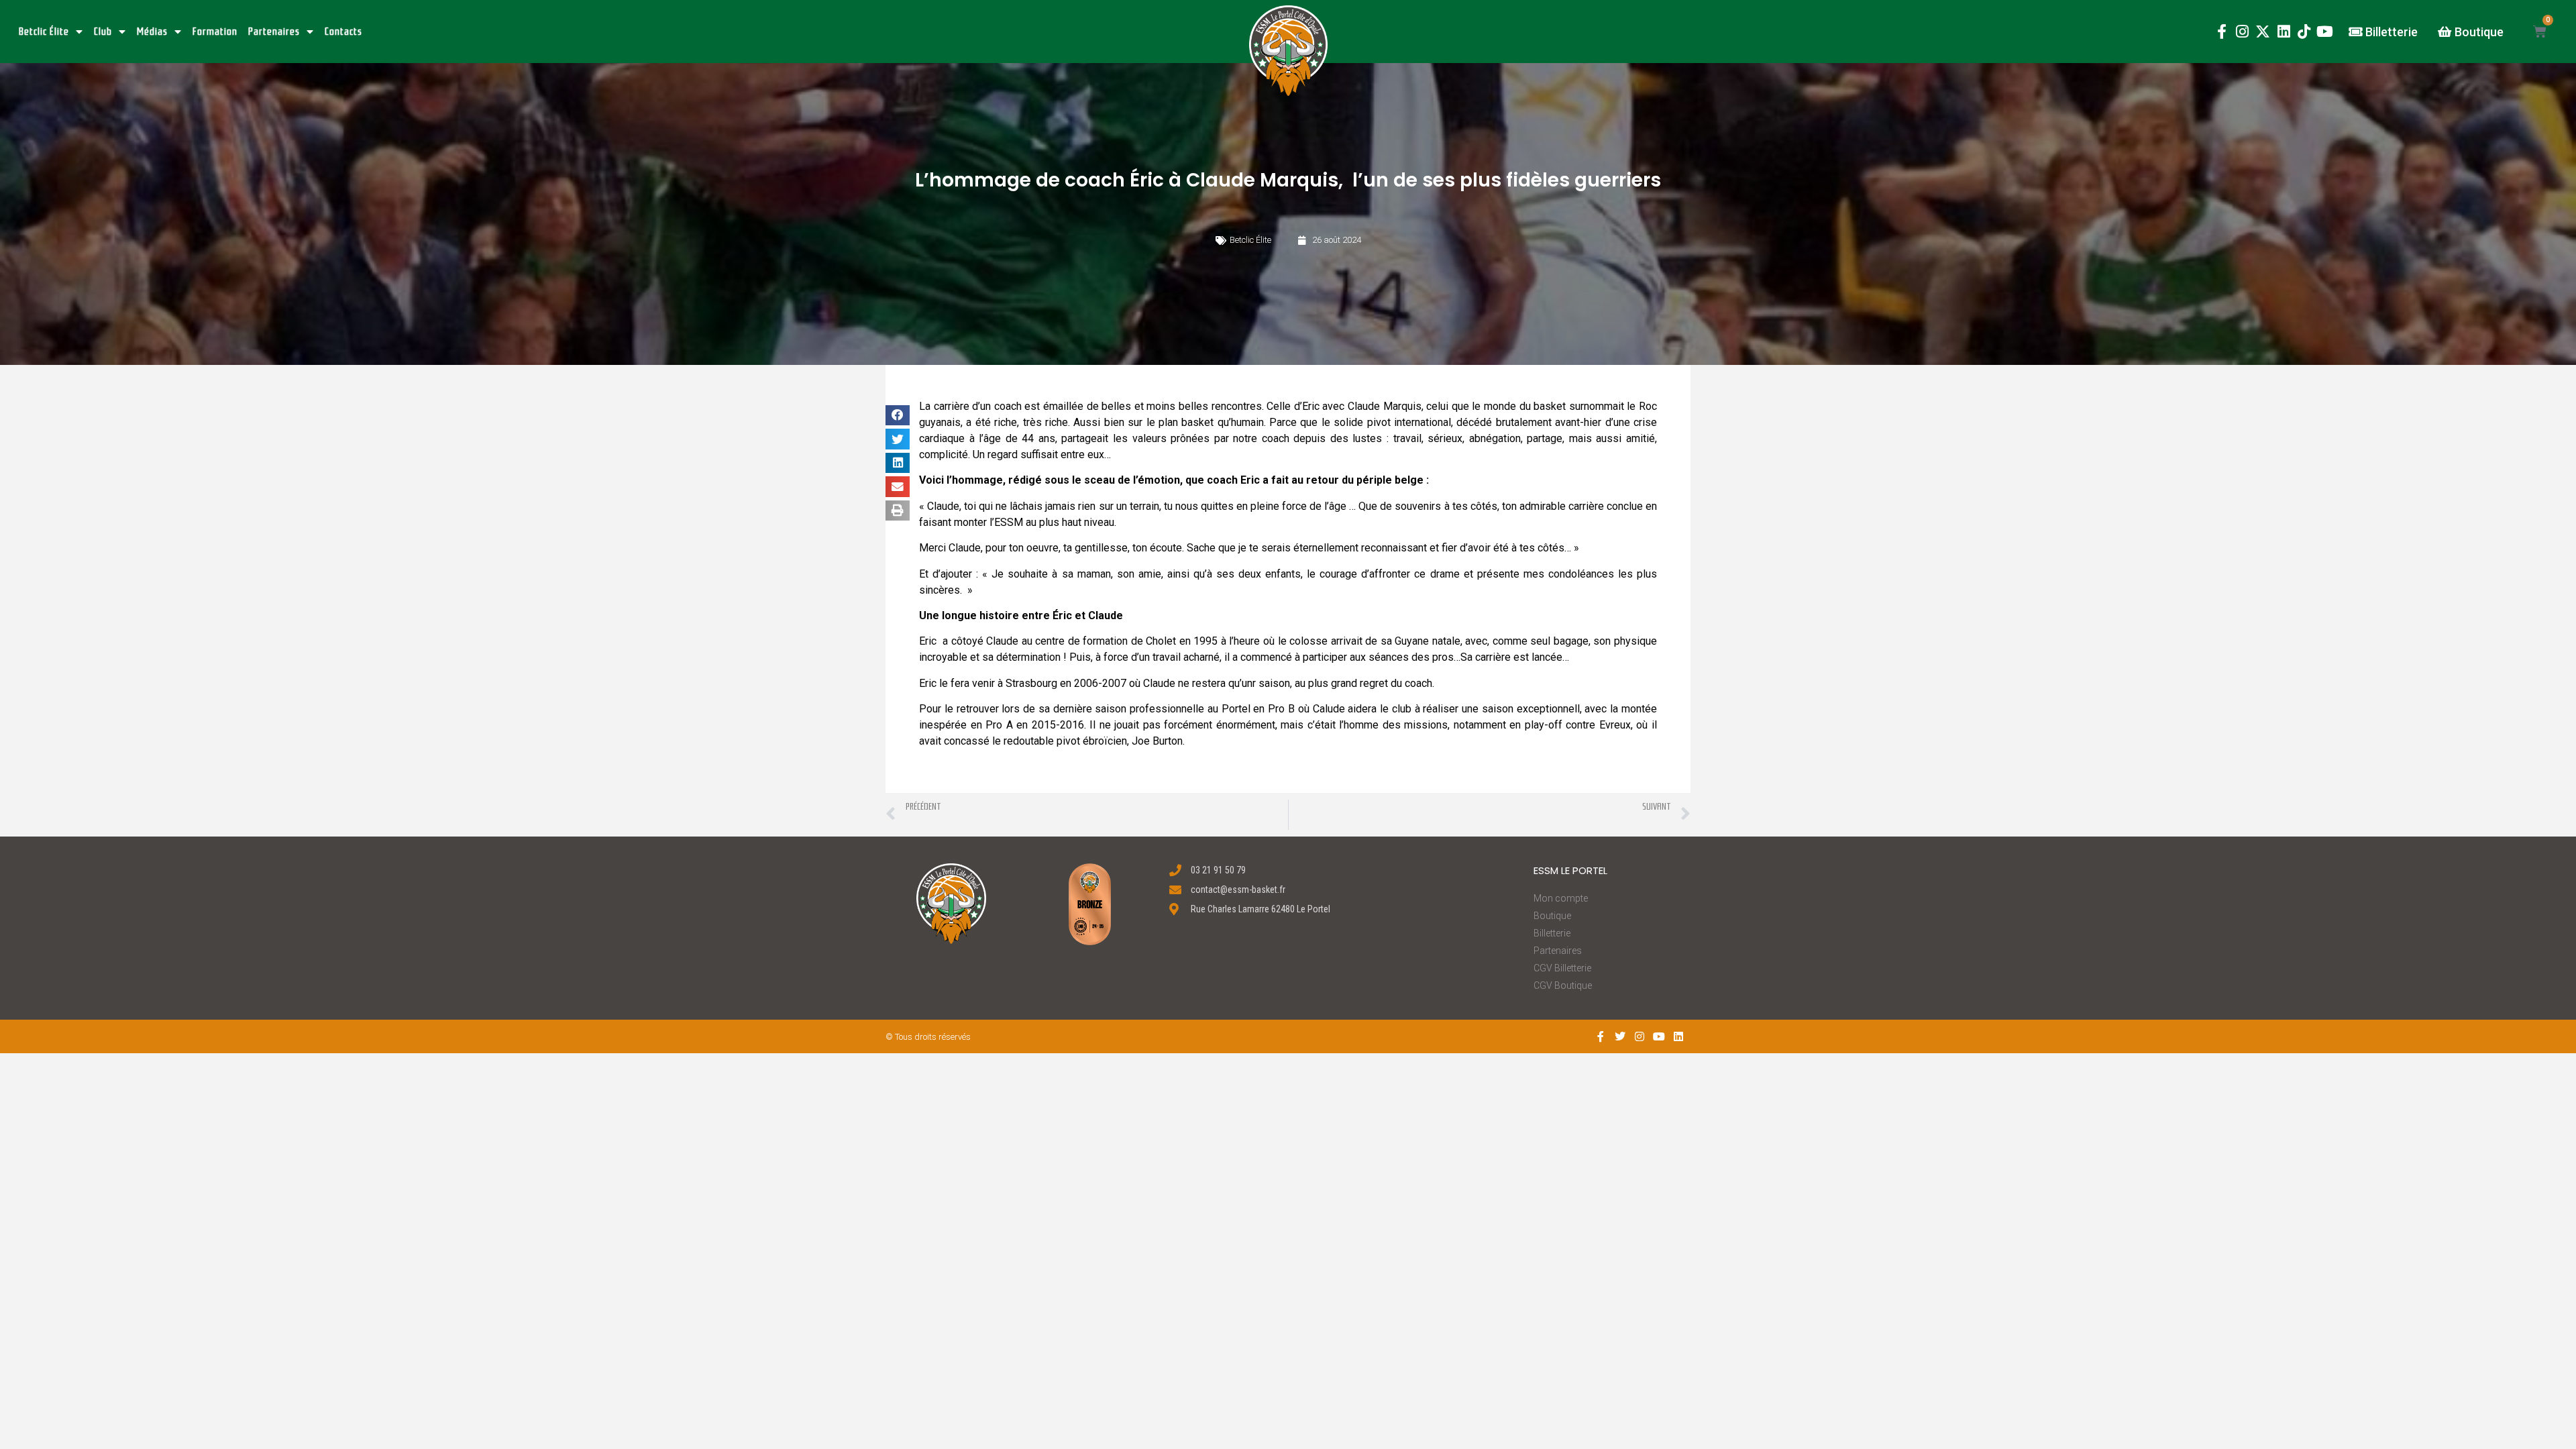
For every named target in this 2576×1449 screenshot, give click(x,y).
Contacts (343, 32)
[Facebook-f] (2221, 32)
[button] (1288, 51)
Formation (215, 32)
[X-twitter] (2263, 32)
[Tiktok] (2304, 32)
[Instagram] (2242, 32)
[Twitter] (1620, 1037)
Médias (152, 32)
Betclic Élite (44, 32)
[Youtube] (2325, 32)
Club (103, 32)
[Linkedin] (2284, 32)
